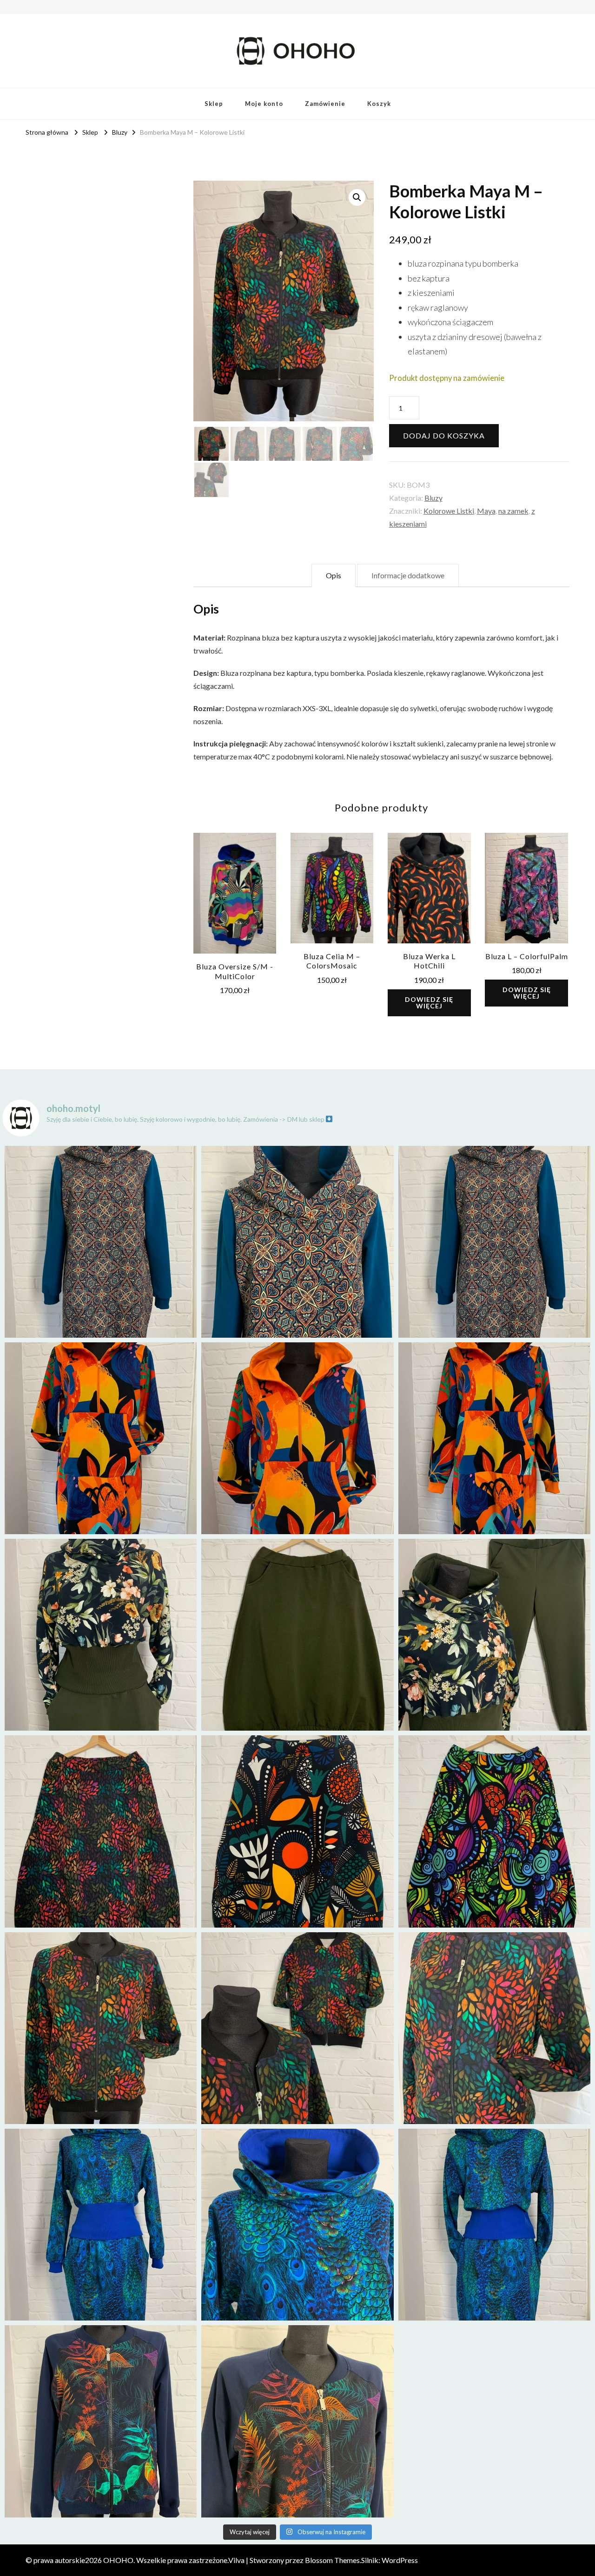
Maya (486, 511)
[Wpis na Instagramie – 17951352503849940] (494, 1635)
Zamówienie (325, 104)
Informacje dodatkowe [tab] (408, 575)
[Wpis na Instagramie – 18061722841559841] (101, 2421)
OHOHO (118, 2560)
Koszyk (379, 104)
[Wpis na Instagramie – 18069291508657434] (297, 1242)
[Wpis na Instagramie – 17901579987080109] (101, 1635)
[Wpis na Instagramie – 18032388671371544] (494, 1438)
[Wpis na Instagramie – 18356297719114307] (494, 1831)
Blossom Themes (332, 2560)
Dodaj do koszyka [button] (235, 889)
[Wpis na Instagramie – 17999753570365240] (101, 2225)
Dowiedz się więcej (429, 1003)
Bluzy (433, 498)
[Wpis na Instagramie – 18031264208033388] (101, 1831)
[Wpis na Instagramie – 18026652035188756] (297, 1635)
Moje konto (264, 104)
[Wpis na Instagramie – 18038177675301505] (494, 2028)
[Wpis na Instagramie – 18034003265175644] (297, 2028)
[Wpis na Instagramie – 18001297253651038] (101, 1438)
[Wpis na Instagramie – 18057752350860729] (297, 1438)
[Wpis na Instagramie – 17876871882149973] (297, 1831)
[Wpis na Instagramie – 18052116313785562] (494, 1242)
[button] (357, 197)
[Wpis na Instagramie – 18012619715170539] (494, 2225)
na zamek (513, 511)
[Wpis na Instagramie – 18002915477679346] (101, 1242)
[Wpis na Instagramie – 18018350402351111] (297, 2225)
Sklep (214, 104)
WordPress (400, 2560)
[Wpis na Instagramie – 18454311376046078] (101, 2028)
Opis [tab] (334, 575)
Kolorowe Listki (449, 511)
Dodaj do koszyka (444, 435)
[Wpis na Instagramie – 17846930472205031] (297, 2421)
